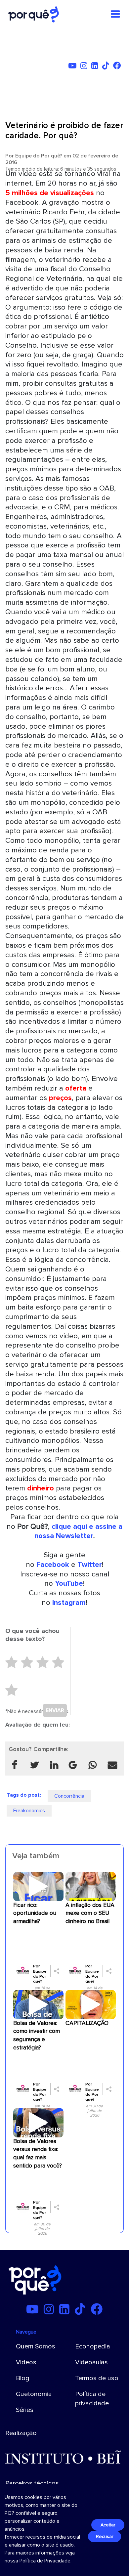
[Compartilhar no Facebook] (15, 1765)
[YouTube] (74, 67)
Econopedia (93, 2346)
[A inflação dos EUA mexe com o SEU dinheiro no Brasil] (91, 1886)
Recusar (105, 2536)
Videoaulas (91, 2362)
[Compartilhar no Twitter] (34, 1765)
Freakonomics (29, 1811)
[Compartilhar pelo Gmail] (73, 1765)
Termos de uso (97, 2378)
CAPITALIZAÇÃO (87, 2023)
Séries (25, 2410)
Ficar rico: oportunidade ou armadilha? (35, 1913)
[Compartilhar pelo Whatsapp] (93, 1765)
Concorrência (69, 1796)
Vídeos (26, 2362)
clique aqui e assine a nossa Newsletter (79, 1531)
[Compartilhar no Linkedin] (54, 1765)
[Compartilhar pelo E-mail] (112, 1765)
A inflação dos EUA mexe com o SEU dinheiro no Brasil (90, 1913)
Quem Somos (36, 2346)
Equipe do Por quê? (39, 156)
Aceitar (108, 2525)
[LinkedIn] (96, 67)
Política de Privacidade (45, 2561)
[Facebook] (118, 67)
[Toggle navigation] (115, 14)
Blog (23, 2378)
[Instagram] (85, 67)
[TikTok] (107, 67)
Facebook (53, 1565)
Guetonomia (34, 2394)
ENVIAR (55, 1710)
